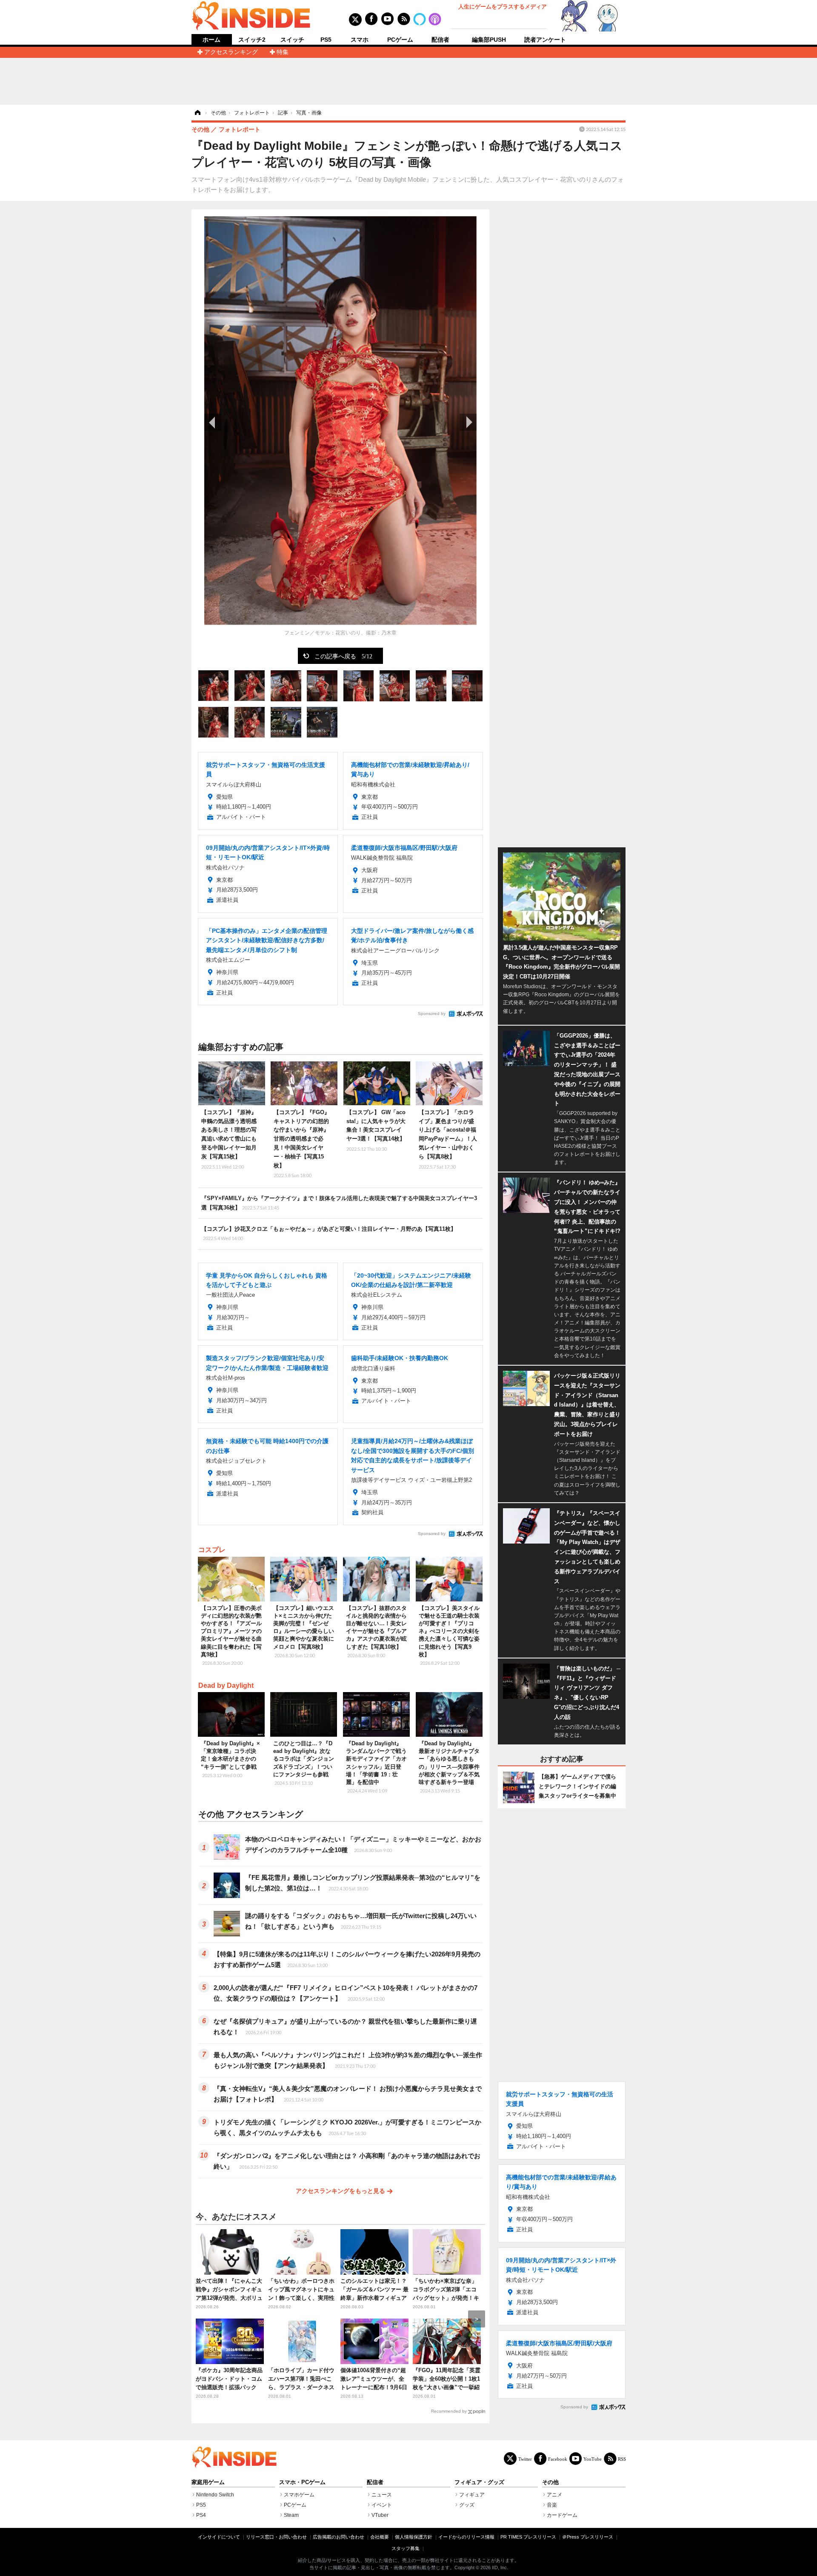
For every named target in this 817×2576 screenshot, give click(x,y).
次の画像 (468, 422)
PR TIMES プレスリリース (528, 2537)
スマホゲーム (299, 2495)
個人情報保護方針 (414, 2537)
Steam (291, 2515)
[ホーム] (197, 113)
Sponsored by (432, 1014)
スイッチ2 (252, 40)
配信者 (440, 40)
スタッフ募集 (406, 2548)
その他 (550, 2482)
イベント (382, 2505)
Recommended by (449, 2411)
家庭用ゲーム (208, 2482)
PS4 (201, 2515)
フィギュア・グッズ (479, 2482)
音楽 (552, 2505)
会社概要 (380, 2537)
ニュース (382, 2495)
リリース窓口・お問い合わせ (276, 2537)
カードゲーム (562, 2515)
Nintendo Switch (215, 2495)
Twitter (525, 2459)
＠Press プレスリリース (588, 2537)
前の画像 (213, 422)
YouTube (593, 2459)
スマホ (360, 40)
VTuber (380, 2515)
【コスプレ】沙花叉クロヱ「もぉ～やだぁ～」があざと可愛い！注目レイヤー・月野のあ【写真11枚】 (329, 1233)
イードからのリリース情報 (466, 2537)
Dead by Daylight (226, 1685)
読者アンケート (545, 40)
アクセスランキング (231, 52)
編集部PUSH (489, 40)
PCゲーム (400, 40)
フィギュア (472, 2495)
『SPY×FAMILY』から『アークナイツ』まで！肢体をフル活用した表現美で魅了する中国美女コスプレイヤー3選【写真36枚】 (339, 1203)
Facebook (558, 2459)
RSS (622, 2459)
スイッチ (292, 40)
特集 (283, 52)
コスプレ (212, 1550)
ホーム (211, 40)
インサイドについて (219, 2537)
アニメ (554, 2495)
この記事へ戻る (343, 656)
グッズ (467, 2505)
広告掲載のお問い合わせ (339, 2537)
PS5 (326, 40)
